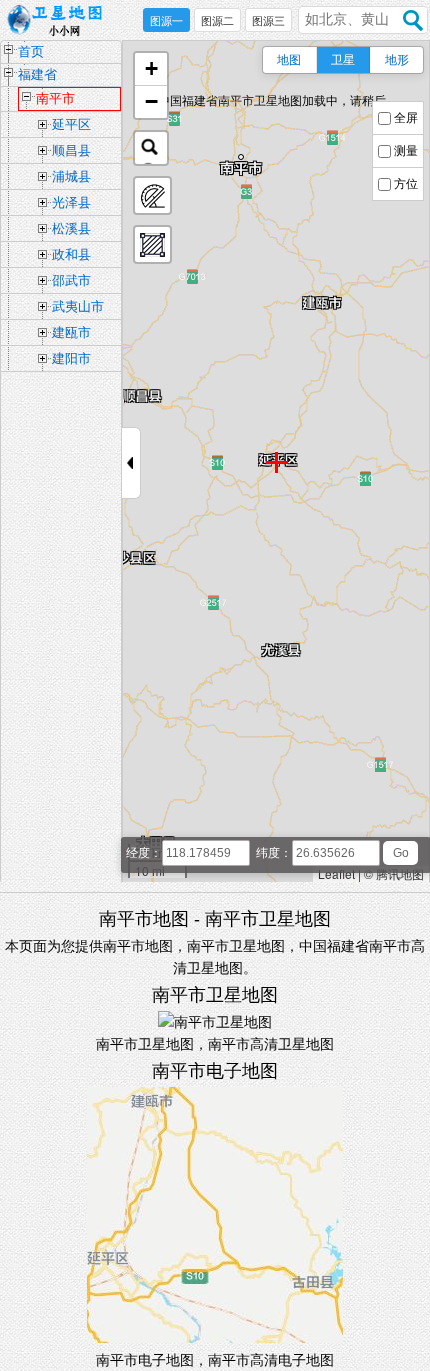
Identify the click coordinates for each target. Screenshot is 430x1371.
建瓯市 (71, 332)
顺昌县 (71, 150)
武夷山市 (78, 306)
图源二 (217, 21)
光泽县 (71, 202)
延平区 (71, 124)
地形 (397, 60)
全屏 (406, 118)
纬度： (274, 853)
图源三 (268, 21)
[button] (151, 69)
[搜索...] (151, 148)
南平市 (55, 98)
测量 (406, 151)
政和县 (71, 254)
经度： (144, 853)
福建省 (37, 74)
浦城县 (71, 176)
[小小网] (60, 21)
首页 (31, 51)
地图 (289, 60)
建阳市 (71, 358)
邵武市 (71, 280)
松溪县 (71, 228)
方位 (406, 184)
